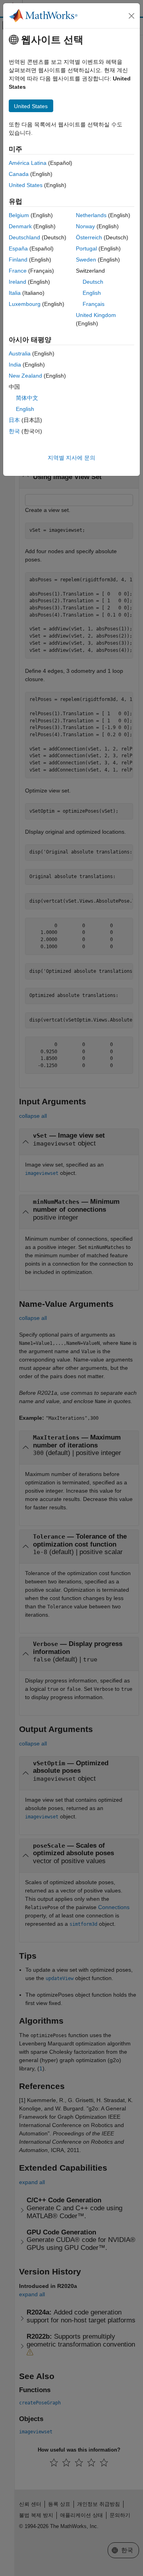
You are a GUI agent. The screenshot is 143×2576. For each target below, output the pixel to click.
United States (26, 185)
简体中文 (27, 398)
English (92, 293)
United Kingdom (96, 315)
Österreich (89, 237)
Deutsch (93, 282)
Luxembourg (25, 304)
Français (94, 304)
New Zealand (25, 376)
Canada (19, 174)
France (18, 271)
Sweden (86, 260)
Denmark (20, 226)
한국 (14, 431)
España (18, 248)
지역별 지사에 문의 (71, 458)
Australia (20, 353)
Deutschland (24, 237)
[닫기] (131, 16)
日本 (14, 420)
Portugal (86, 248)
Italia (15, 293)
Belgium (19, 215)
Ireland (17, 282)
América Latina (28, 163)
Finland (18, 260)
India (15, 365)
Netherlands (91, 215)
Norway (85, 226)
